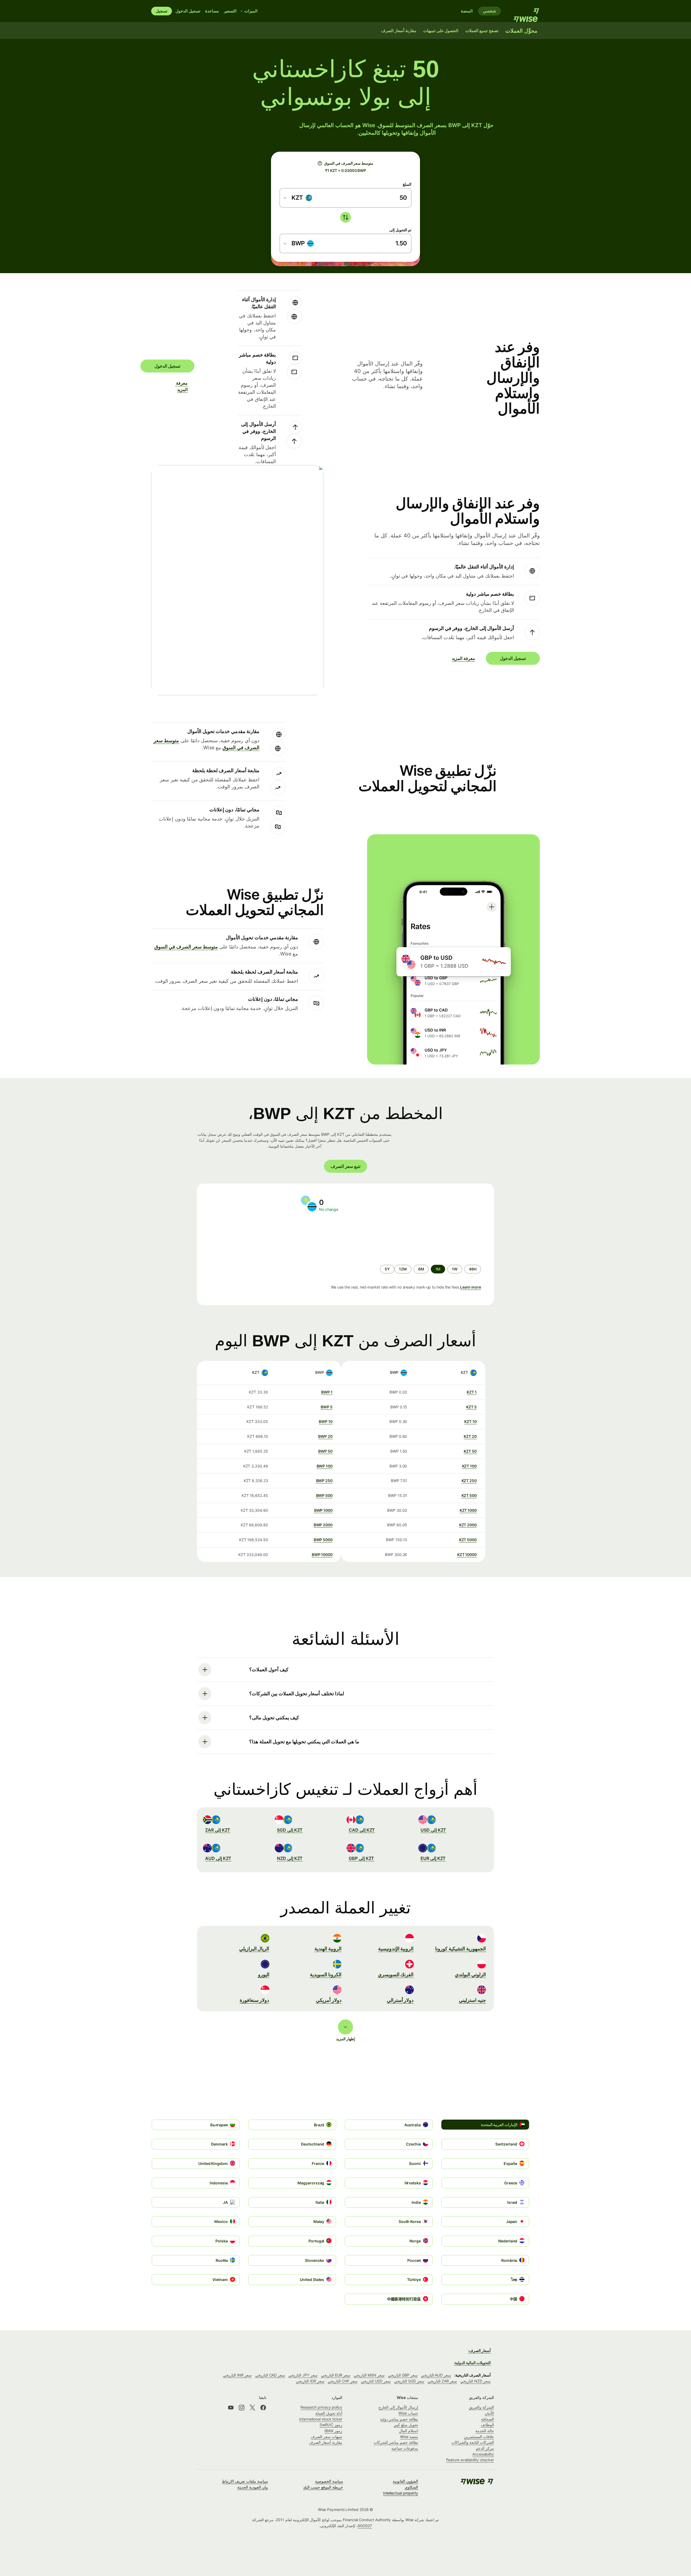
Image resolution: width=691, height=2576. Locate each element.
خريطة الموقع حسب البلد (323, 2487)
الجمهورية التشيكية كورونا (460, 1949)
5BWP (327, 1407)
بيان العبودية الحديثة (253, 2487)
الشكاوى (411, 2487)
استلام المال (409, 2431)
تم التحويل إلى (400, 230)
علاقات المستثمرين (479, 2437)
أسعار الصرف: (479, 2350)
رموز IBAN (333, 2431)
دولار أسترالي (400, 2000)
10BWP (326, 1421)
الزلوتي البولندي (470, 1975)
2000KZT (468, 1525)
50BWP (325, 1451)
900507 (365, 2526)
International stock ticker (321, 2419)
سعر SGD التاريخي (409, 2381)
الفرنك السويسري (396, 1975)
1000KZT (468, 1510)
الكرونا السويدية (326, 1975)
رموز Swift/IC (331, 2425)
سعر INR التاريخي (237, 2375)
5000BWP (323, 1540)
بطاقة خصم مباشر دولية (399, 2419)
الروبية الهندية (328, 1949)
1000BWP (323, 1510)
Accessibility (483, 2454)
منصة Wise (409, 2437)
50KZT (470, 1451)
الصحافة (487, 2419)
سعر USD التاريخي (376, 2381)
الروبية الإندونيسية (396, 1949)
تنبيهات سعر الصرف (326, 2437)
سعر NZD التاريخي (475, 2381)
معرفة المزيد (184, 386)
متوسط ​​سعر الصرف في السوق (186, 947)
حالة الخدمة (485, 2431)
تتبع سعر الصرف (345, 1166)
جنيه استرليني (472, 2000)
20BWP (325, 1436)
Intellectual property (401, 2493)
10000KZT (467, 1555)
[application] (248, 1238)
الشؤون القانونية (405, 2481)
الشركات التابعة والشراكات (473, 2442)
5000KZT (468, 1540)
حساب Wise (408, 2413)
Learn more (471, 1287)
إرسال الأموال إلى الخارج (398, 2407)
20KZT (470, 1436)
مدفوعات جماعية (405, 2448)
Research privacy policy (321, 2407)
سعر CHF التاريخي (343, 2381)
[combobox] (298, 198)
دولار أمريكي (329, 2000)
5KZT (471, 1407)
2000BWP (323, 1525)
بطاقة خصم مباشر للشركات (396, 2442)
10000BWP (322, 1555)
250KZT (469, 1481)
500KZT (469, 1495)
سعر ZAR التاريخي (442, 2381)
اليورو (264, 1975)
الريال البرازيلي (254, 1949)
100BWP (325, 1466)
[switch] (345, 217)
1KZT (472, 1392)
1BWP (327, 1392)
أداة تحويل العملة (329, 2413)
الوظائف (487, 2425)
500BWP (324, 1495)
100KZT (469, 1466)
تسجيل (162, 11)
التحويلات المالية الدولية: (472, 2363)
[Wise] (524, 11)
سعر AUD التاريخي (436, 2375)
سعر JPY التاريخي (303, 2375)
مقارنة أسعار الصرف (326, 2442)
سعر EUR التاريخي (336, 2375)
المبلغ (407, 184)
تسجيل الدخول (188, 11)
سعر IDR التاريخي (310, 2381)
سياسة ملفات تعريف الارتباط (245, 2481)
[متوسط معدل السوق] (320, 163)
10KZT (470, 1421)
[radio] (473, 1269)
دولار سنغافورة (255, 2000)
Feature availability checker (470, 2460)
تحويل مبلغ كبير (406, 2425)
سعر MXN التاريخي (369, 2375)
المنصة (467, 11)
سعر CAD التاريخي (270, 2375)
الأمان (489, 2413)
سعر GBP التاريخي (403, 2375)
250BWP (324, 1481)
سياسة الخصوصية (329, 2481)
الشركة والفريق (481, 2407)
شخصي (490, 11)
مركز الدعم (485, 2448)
